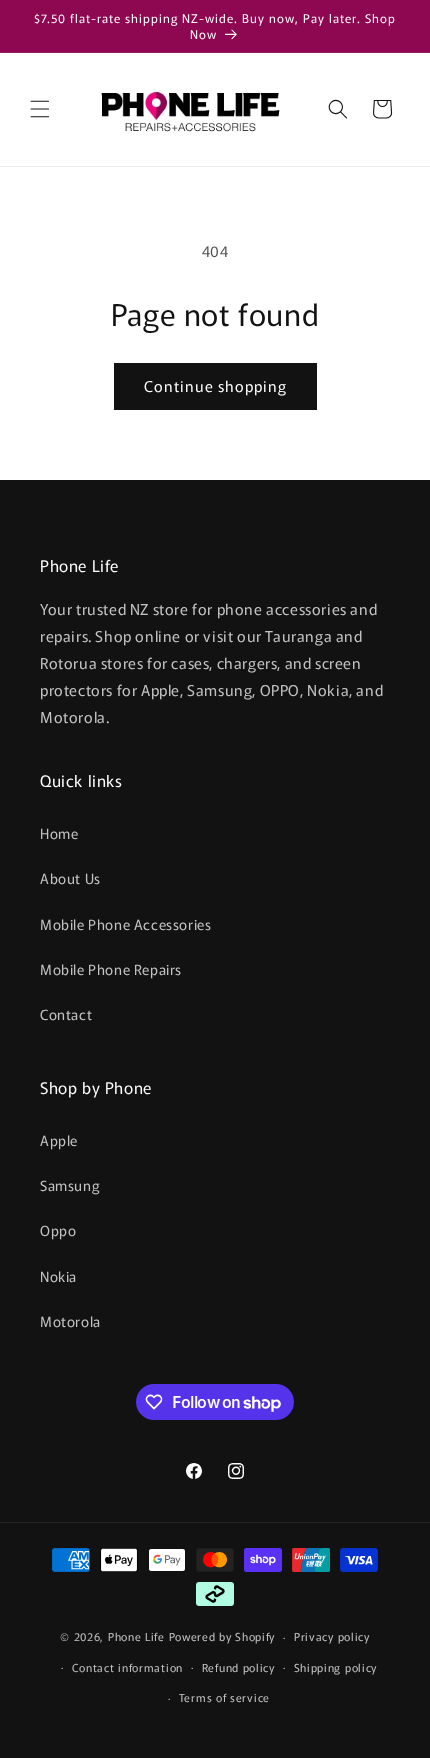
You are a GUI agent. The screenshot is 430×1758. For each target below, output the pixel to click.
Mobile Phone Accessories (125, 924)
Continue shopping (215, 385)
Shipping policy (336, 1667)
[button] (40, 109)
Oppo (58, 1230)
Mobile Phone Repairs (111, 969)
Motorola (70, 1321)
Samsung (70, 1185)
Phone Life (138, 1636)
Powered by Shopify (222, 1636)
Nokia (58, 1276)
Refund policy (238, 1667)
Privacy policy (332, 1636)
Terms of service (224, 1697)
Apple (59, 1140)
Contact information (127, 1667)
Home (59, 833)
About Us (70, 878)
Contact (66, 1014)
